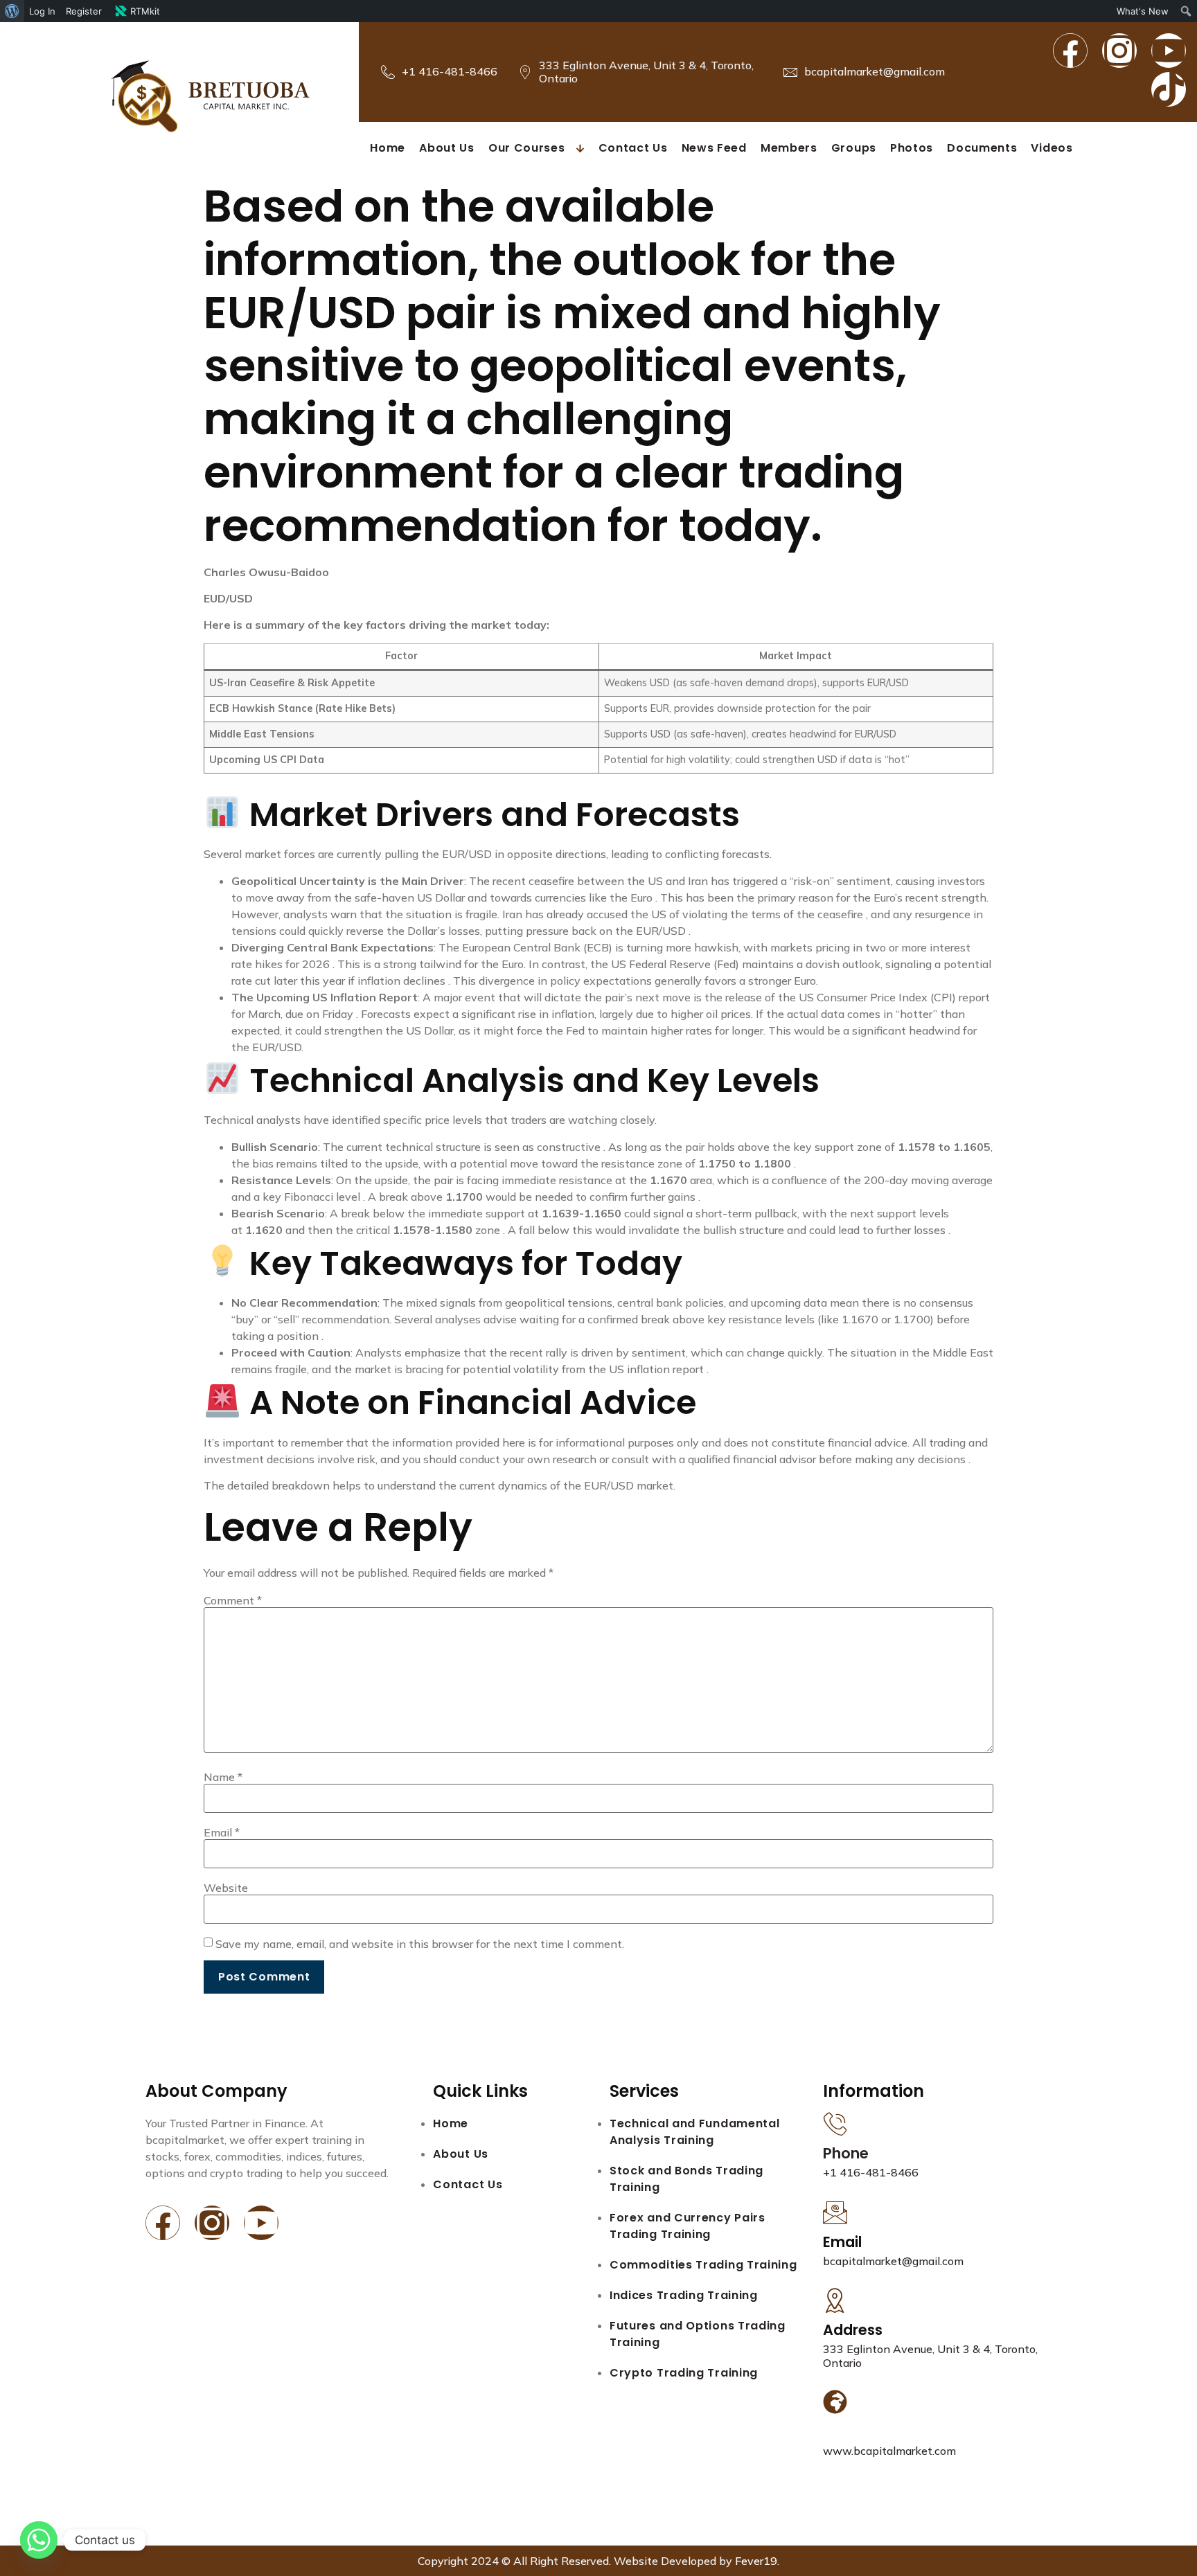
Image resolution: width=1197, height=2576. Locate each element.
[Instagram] (1119, 51)
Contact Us (633, 148)
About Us (447, 148)
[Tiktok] (1169, 89)
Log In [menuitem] (42, 11)
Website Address (884, 2432)
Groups (854, 148)
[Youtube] (1169, 51)
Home (388, 148)
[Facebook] (1070, 51)
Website (226, 1888)
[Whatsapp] (39, 2540)
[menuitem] (12, 11)
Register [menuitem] (84, 11)
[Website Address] (835, 2402)
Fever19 (756, 2561)
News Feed (714, 148)
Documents (982, 148)
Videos (1052, 148)
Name (223, 1777)
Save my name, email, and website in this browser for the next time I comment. (420, 1944)
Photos (912, 148)
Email (222, 1832)
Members (789, 148)
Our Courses (527, 148)
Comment (233, 1600)
